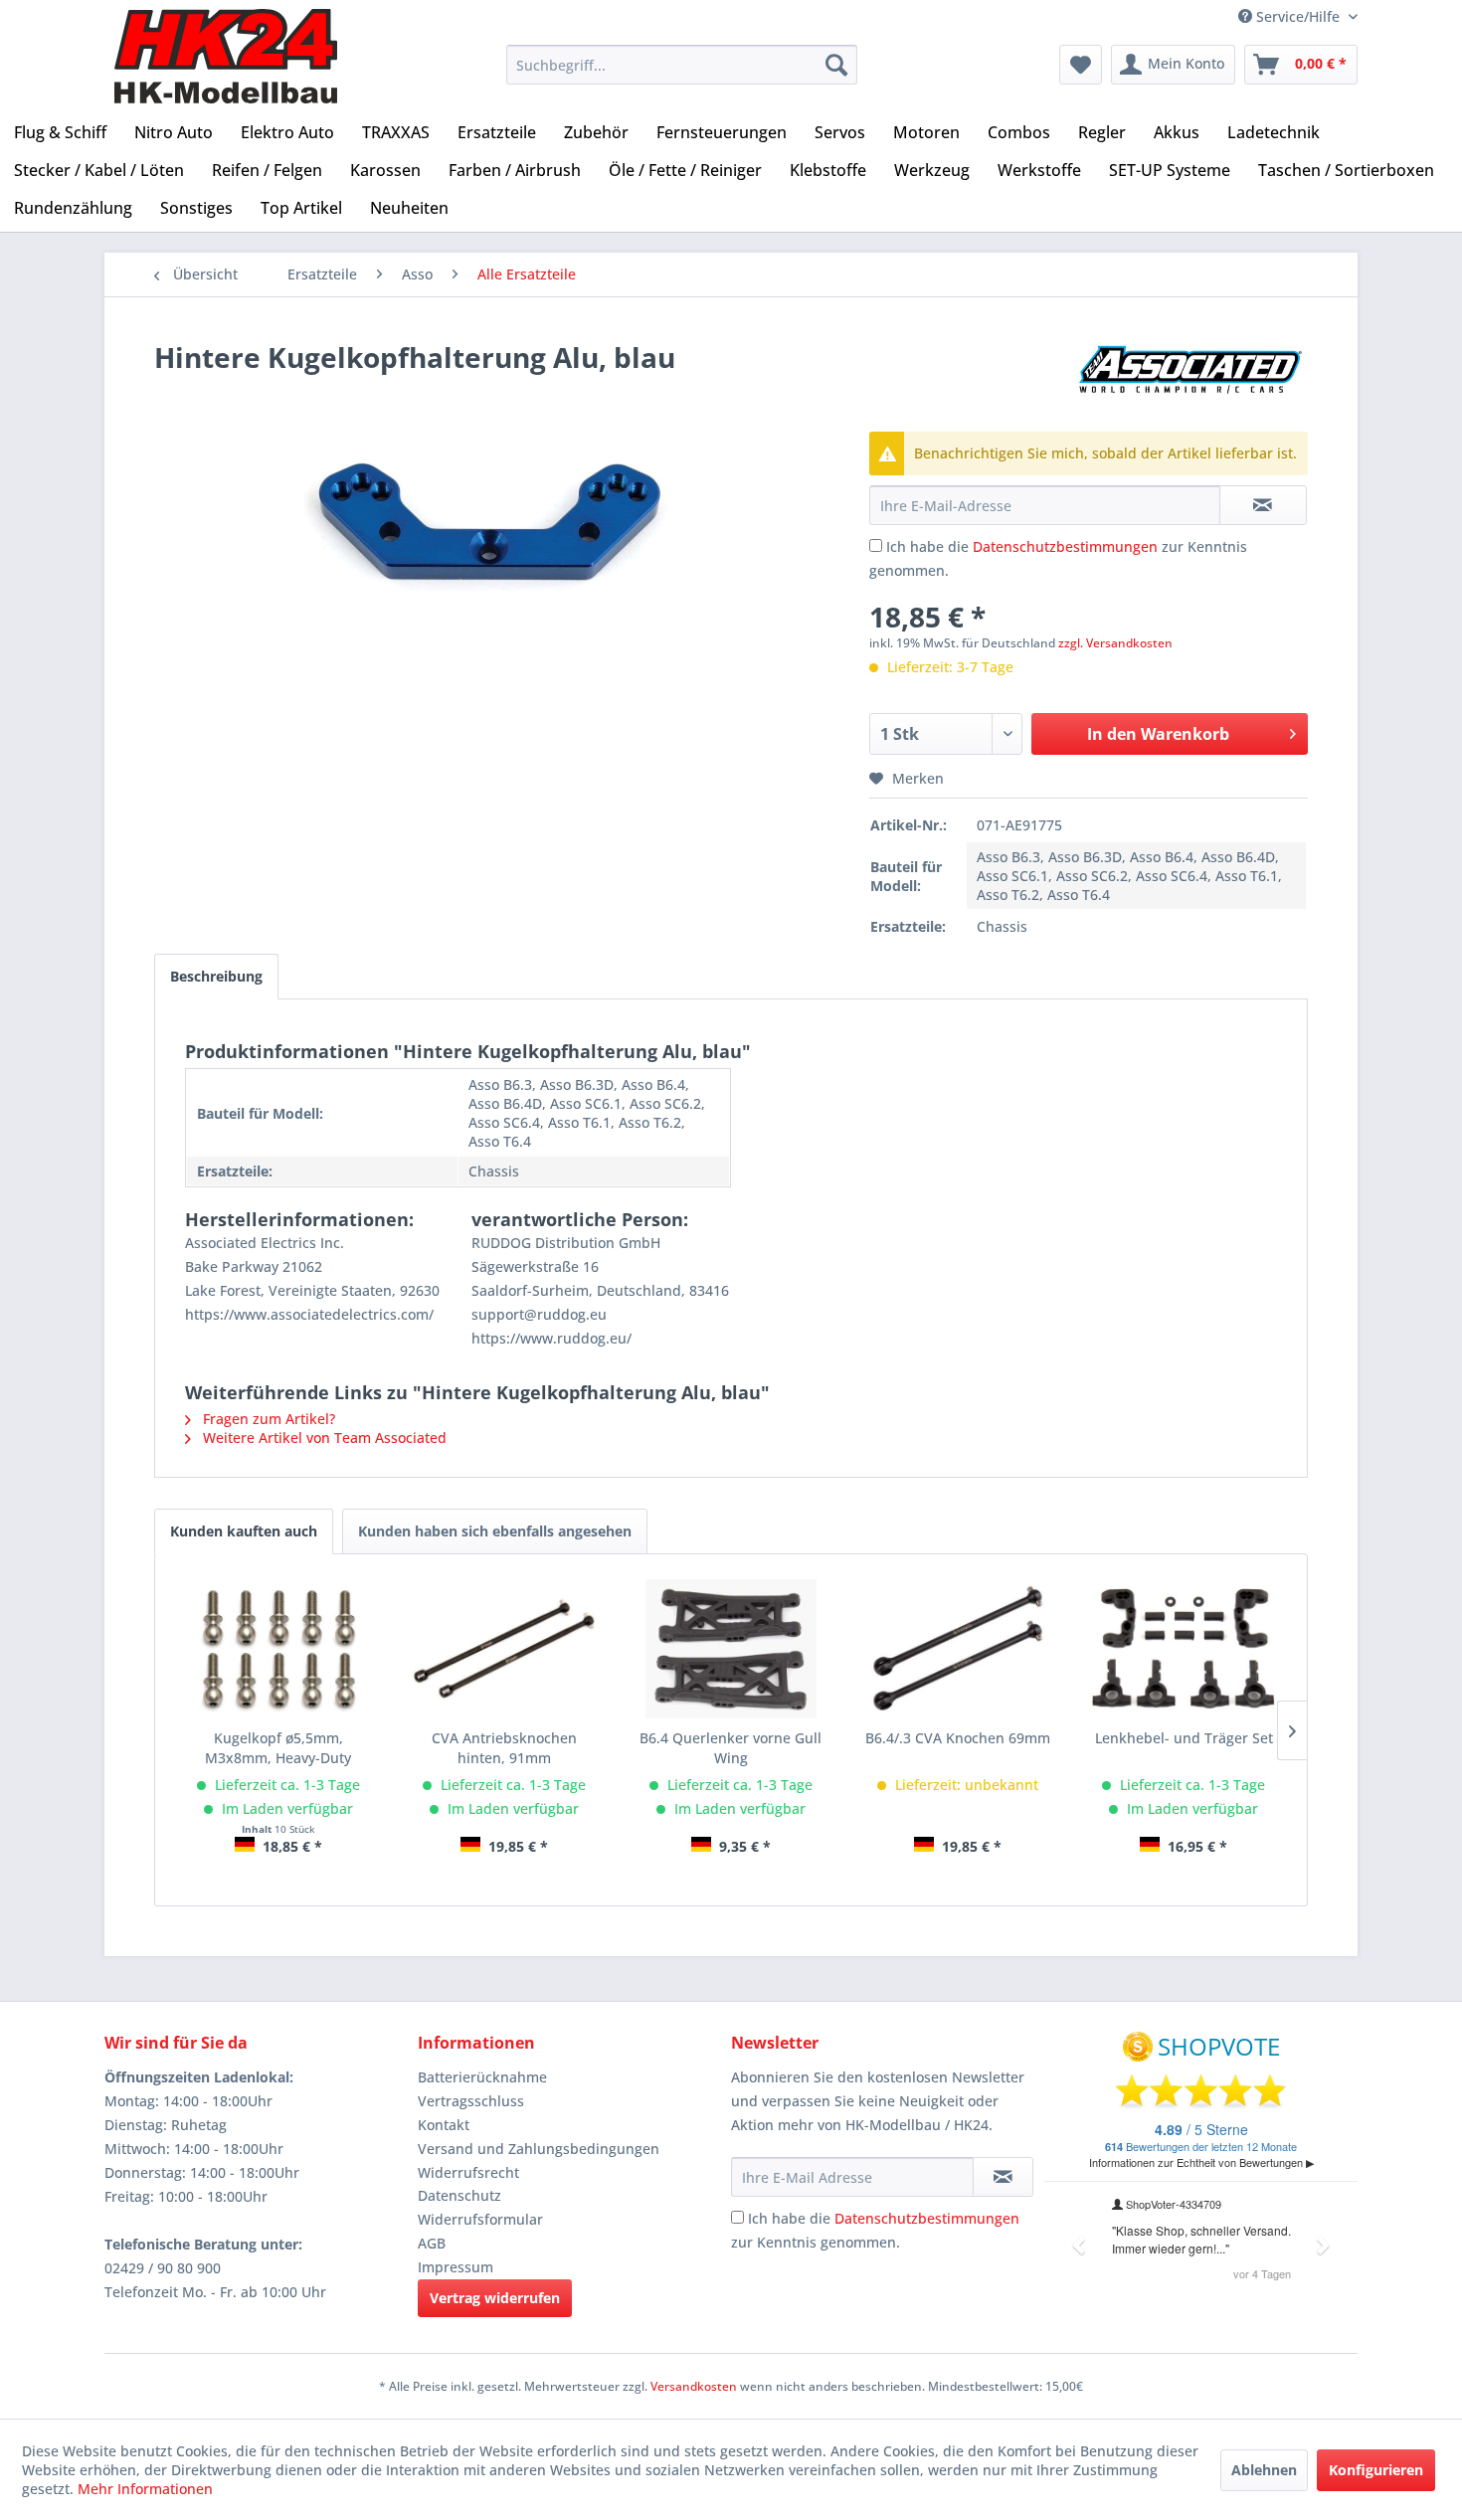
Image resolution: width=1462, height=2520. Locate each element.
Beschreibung (216, 976)
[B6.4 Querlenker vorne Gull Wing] (731, 1649)
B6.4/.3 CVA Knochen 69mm (958, 1738)
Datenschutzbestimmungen (1065, 546)
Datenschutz (459, 2195)
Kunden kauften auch (244, 1531)
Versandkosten (694, 2386)
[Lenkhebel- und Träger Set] (1184, 1649)
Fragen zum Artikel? (267, 1419)
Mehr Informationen (145, 2489)
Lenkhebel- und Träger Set (1184, 1738)
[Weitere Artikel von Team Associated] (1192, 377)
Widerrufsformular (480, 2219)
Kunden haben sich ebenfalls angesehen (495, 1531)
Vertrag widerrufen (495, 2298)
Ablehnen (1264, 2470)
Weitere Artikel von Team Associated (323, 1438)
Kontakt (444, 2125)
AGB (432, 2243)
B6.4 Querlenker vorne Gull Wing (731, 1748)
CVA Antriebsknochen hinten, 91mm (504, 1748)
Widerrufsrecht (468, 2172)
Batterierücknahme (482, 2077)
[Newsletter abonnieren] (1003, 2177)
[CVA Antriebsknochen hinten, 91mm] (505, 1649)
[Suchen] (836, 65)
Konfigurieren (1376, 2470)
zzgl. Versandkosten (1115, 643)
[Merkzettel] (1081, 65)
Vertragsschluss (471, 2101)
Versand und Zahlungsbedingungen (539, 2149)
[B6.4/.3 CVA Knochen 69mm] (958, 1649)
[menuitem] (682, 65)
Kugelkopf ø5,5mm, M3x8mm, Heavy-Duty (278, 1748)
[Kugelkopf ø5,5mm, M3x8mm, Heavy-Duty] (278, 1649)
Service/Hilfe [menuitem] (1298, 16)
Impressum (456, 2267)
